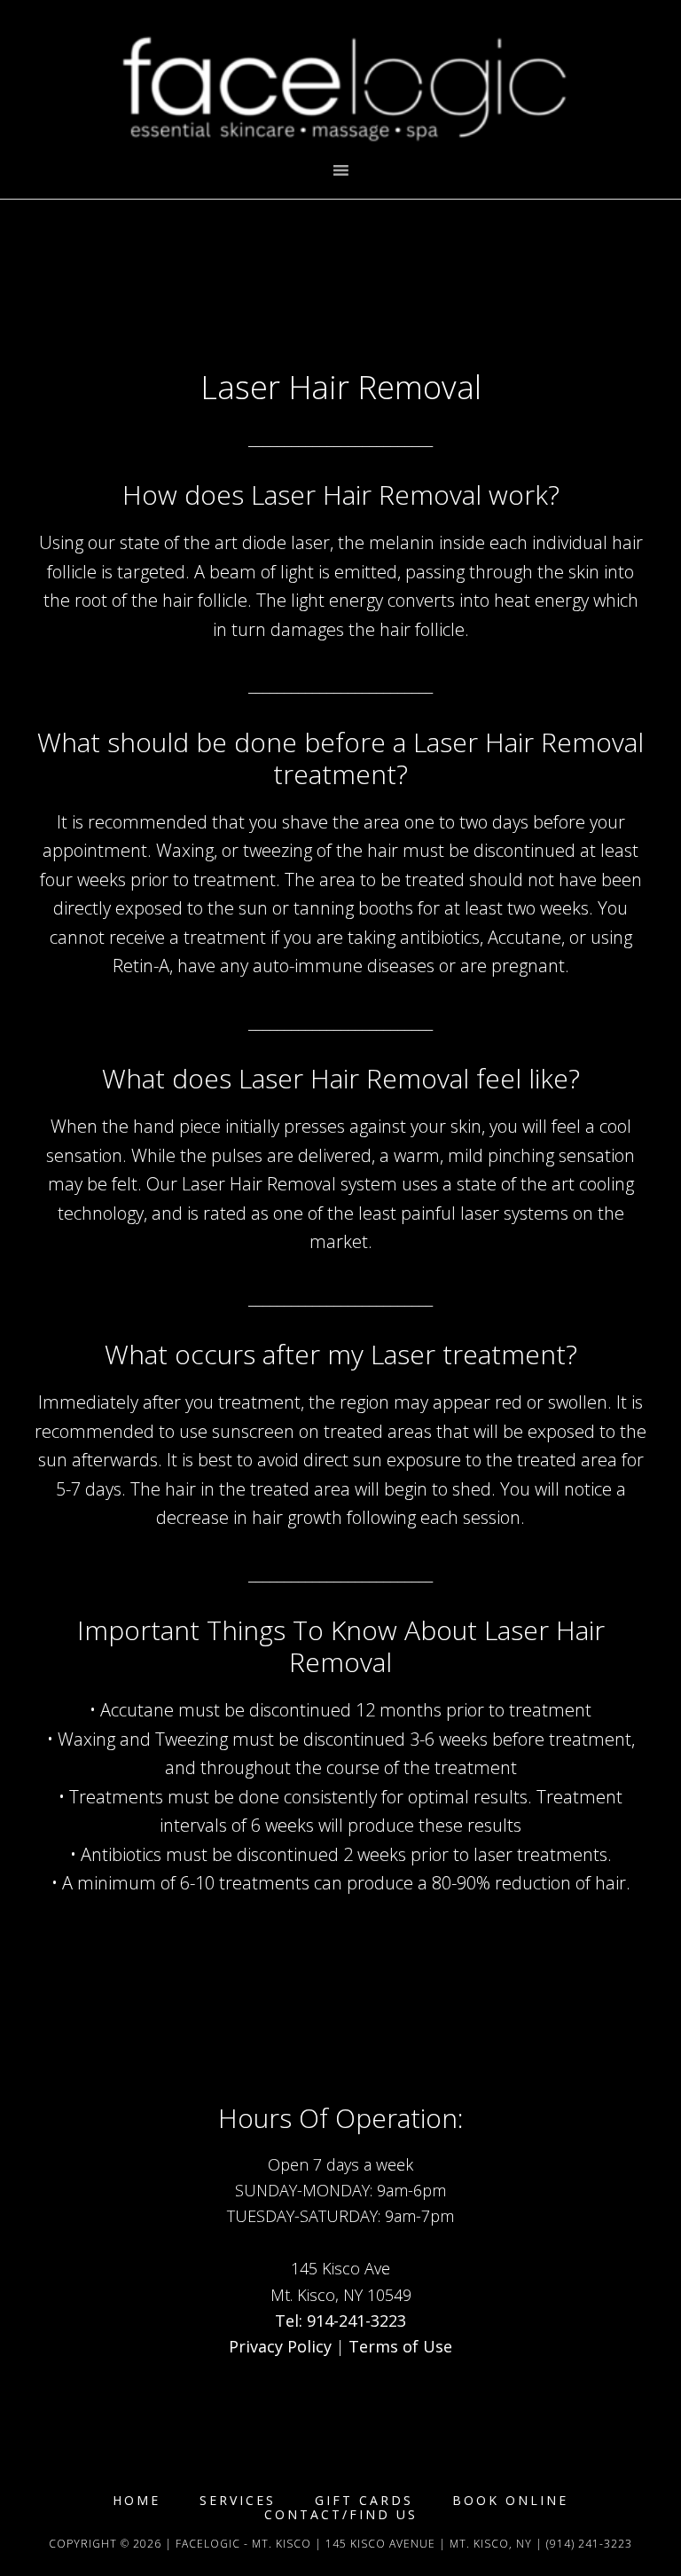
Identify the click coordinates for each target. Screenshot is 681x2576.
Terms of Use (400, 2346)
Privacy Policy (280, 2346)
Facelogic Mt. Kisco (340, 80)
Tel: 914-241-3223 (340, 2321)
